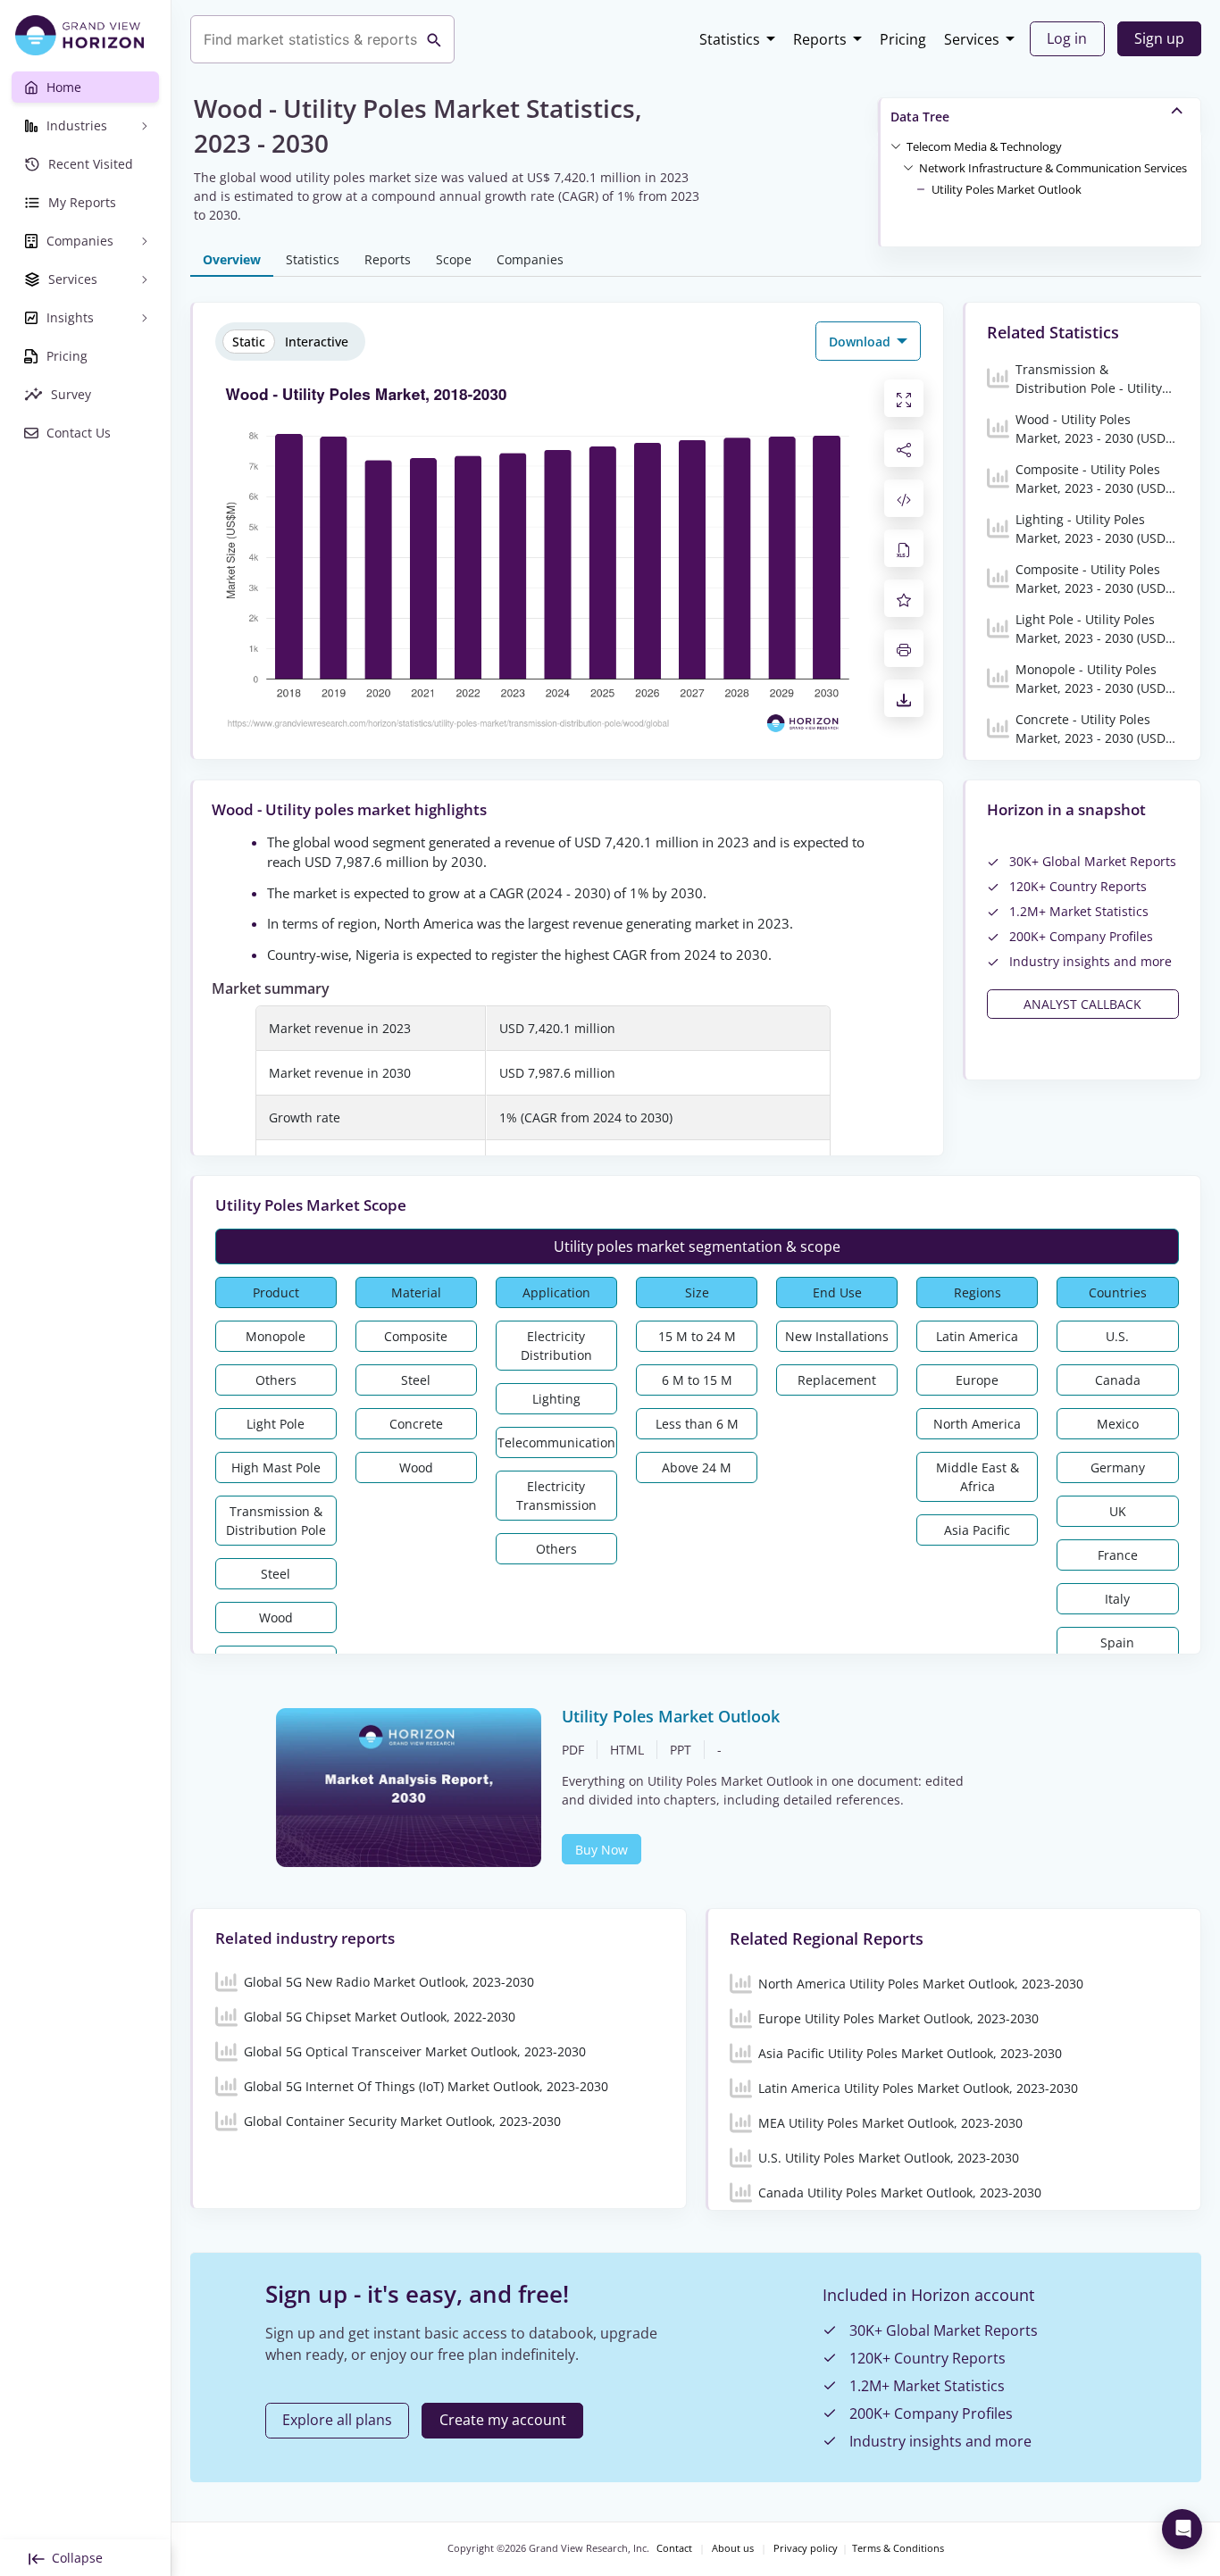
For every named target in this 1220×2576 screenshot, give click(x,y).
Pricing (903, 39)
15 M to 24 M (697, 1336)
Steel (276, 1574)
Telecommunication (556, 1442)
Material (416, 1292)
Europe (977, 1380)
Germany (1118, 1467)
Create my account (503, 2420)
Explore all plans (337, 2420)
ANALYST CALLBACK (1082, 1004)
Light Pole (276, 1424)
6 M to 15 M (697, 1380)
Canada (1118, 1380)
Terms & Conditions (898, 2548)
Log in (1067, 38)
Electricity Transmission (556, 1496)
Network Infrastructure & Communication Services (1053, 168)
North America (977, 1424)
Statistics (730, 39)
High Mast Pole (276, 1467)
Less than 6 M (697, 1424)
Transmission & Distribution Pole (276, 1521)
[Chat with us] (1182, 2529)
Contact (674, 2548)
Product (276, 1292)
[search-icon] (434, 39)
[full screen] (904, 398)
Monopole (276, 1336)
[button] (984, 146)
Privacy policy (806, 2548)
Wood (276, 1617)
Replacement (837, 1380)
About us (733, 2548)
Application (556, 1292)
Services (972, 39)
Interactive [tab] (317, 342)
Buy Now (602, 1850)
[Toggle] (896, 146)
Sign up (1159, 38)
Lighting (556, 1399)
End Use (837, 1292)
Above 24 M (697, 1467)
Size (697, 1292)
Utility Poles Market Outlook (1007, 189)
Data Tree (920, 117)
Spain (1117, 1642)
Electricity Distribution (556, 1346)
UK (1118, 1511)
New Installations (837, 1336)
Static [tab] (249, 342)
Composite (416, 1336)
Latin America (977, 1336)
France (1118, 1555)
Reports (820, 39)
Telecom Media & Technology (984, 146)
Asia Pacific (977, 1530)
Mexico (1118, 1424)
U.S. (1117, 1336)
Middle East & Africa (978, 1477)
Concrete (416, 1424)
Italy (1117, 1599)
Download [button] (861, 342)
